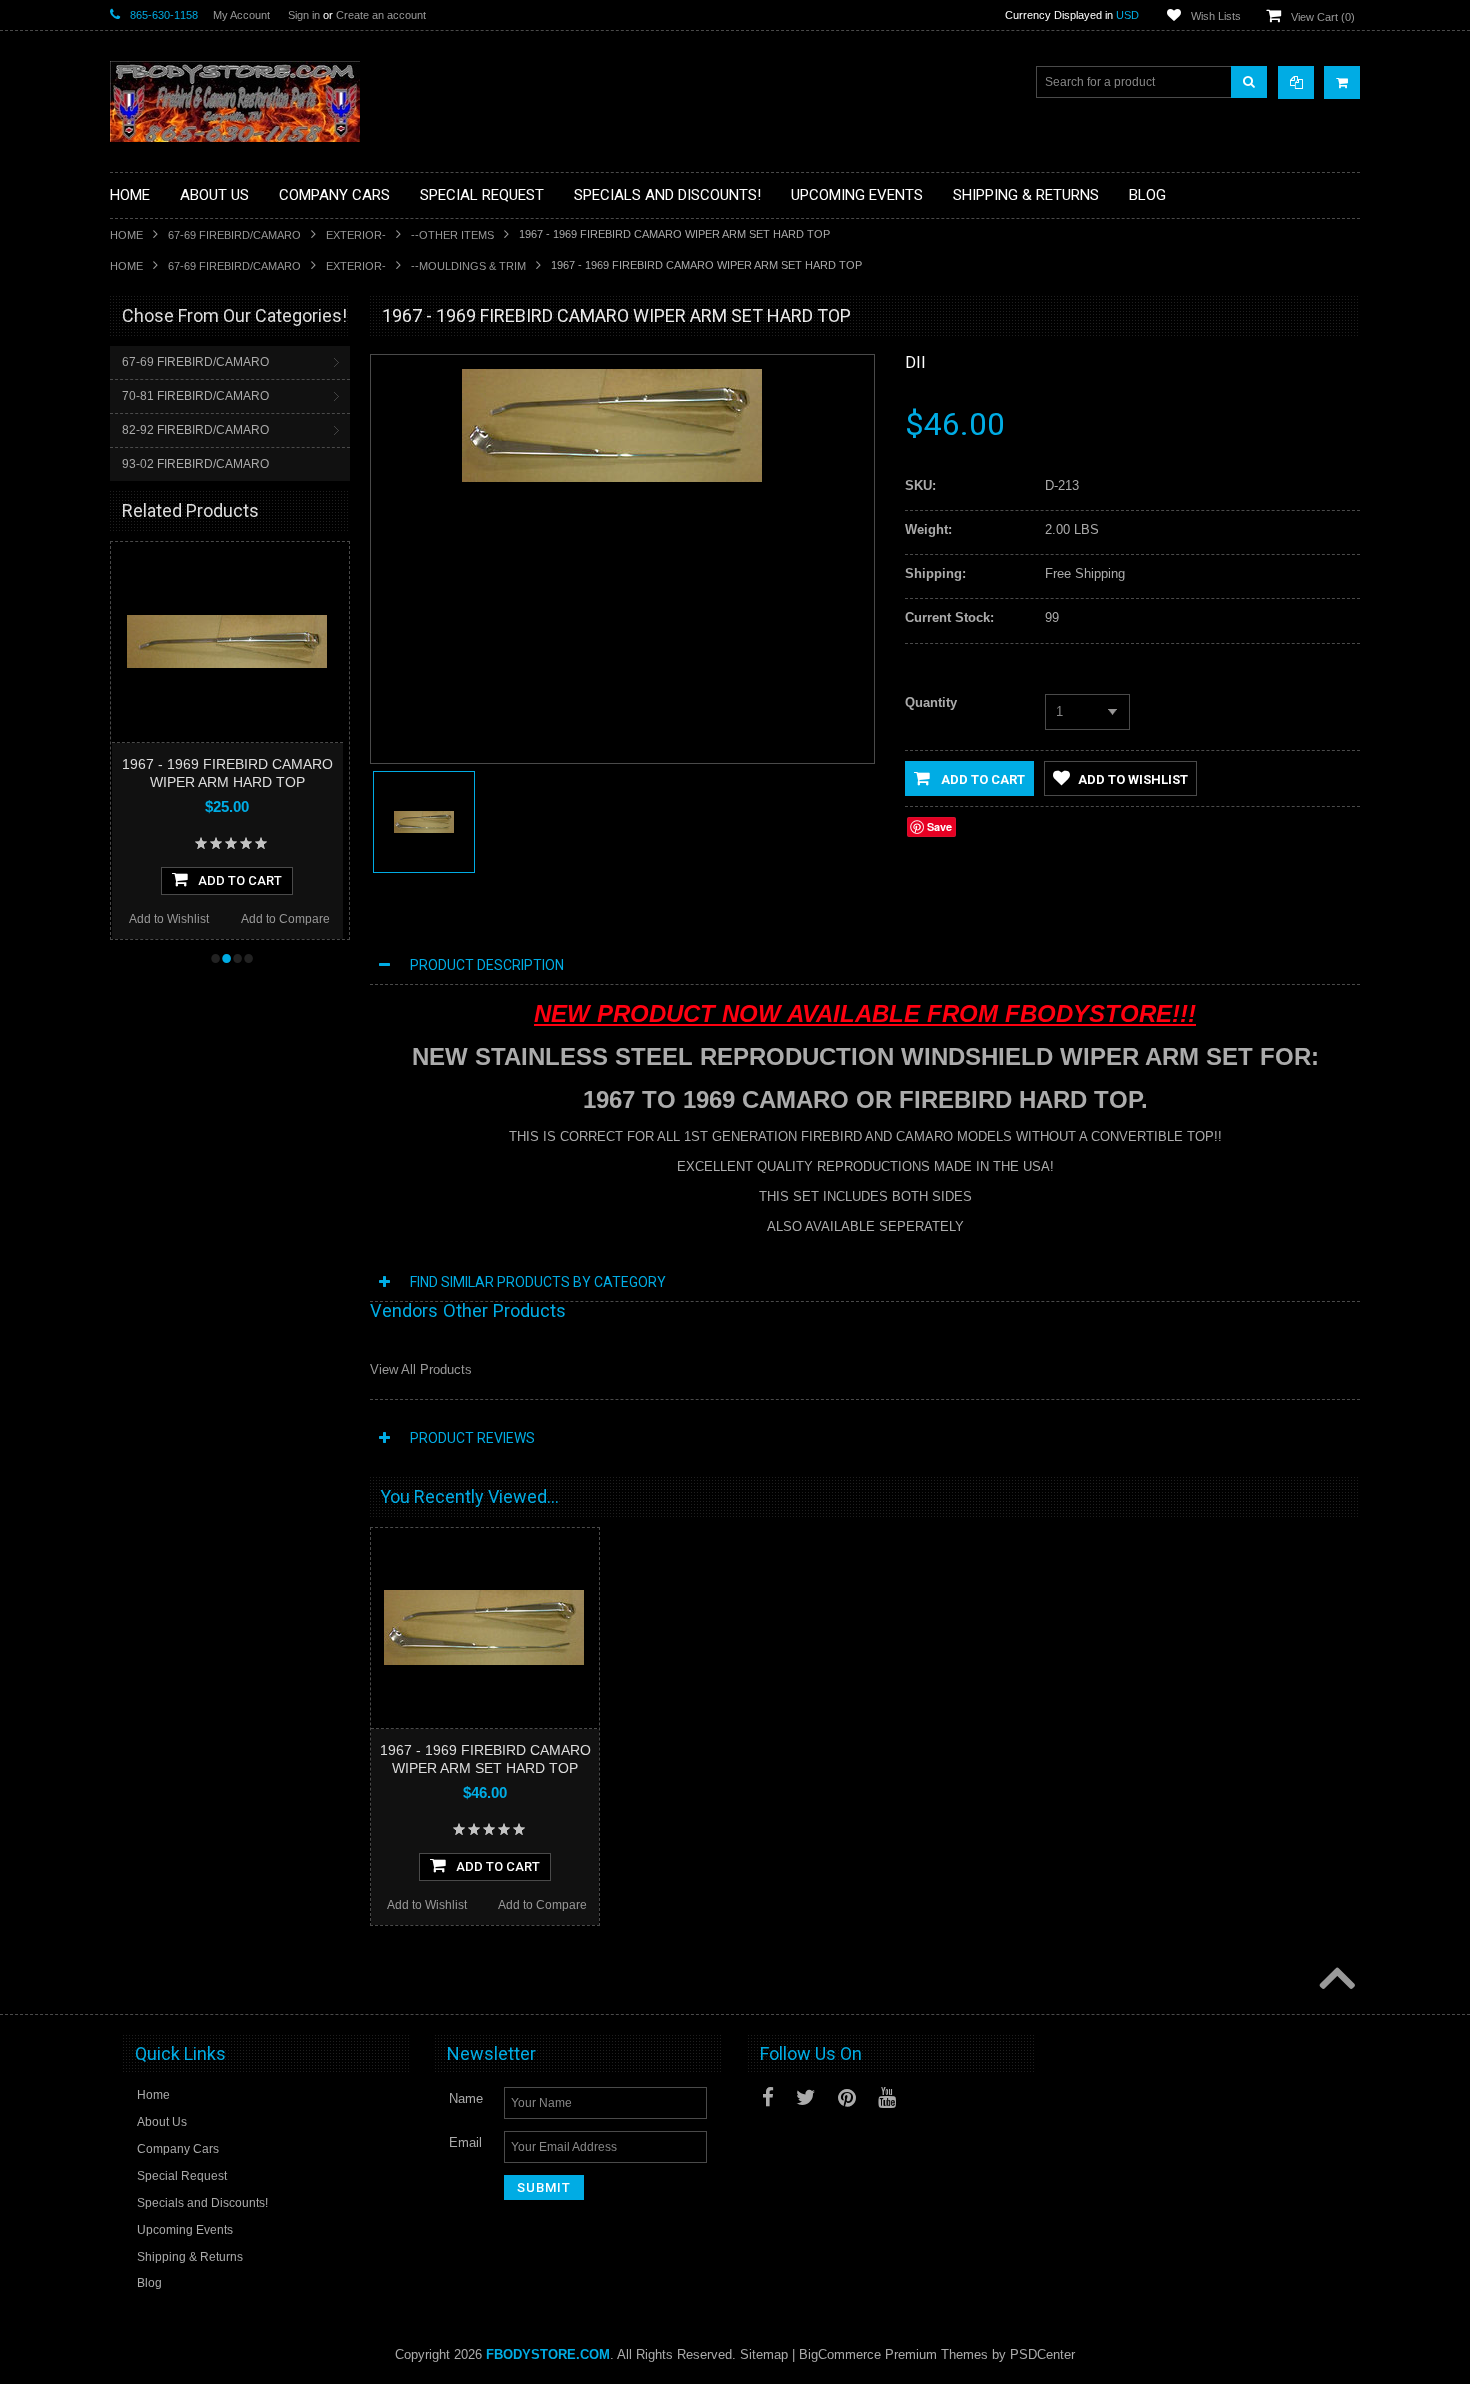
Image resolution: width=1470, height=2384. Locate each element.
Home (126, 235)
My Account (241, 15)
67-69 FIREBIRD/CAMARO (234, 235)
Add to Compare (284, 919)
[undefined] (612, 477)
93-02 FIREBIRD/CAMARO (195, 464)
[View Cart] (1342, 82)
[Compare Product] (1296, 82)
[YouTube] (887, 2097)
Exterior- (356, 235)
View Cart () (1323, 17)
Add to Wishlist (168, 919)
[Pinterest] (847, 2097)
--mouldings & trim (468, 266)
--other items (452, 235)
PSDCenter (1042, 2354)
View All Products (421, 1369)
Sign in (304, 15)
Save (939, 826)
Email (465, 2142)
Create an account (381, 15)
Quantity (931, 702)
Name (466, 2098)
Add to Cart (981, 779)
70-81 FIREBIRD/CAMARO (195, 396)
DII (915, 362)
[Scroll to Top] (1335, 1980)
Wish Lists (1216, 16)
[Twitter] (806, 2097)
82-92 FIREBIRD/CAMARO (195, 430)
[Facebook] (768, 2097)
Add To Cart (240, 880)
